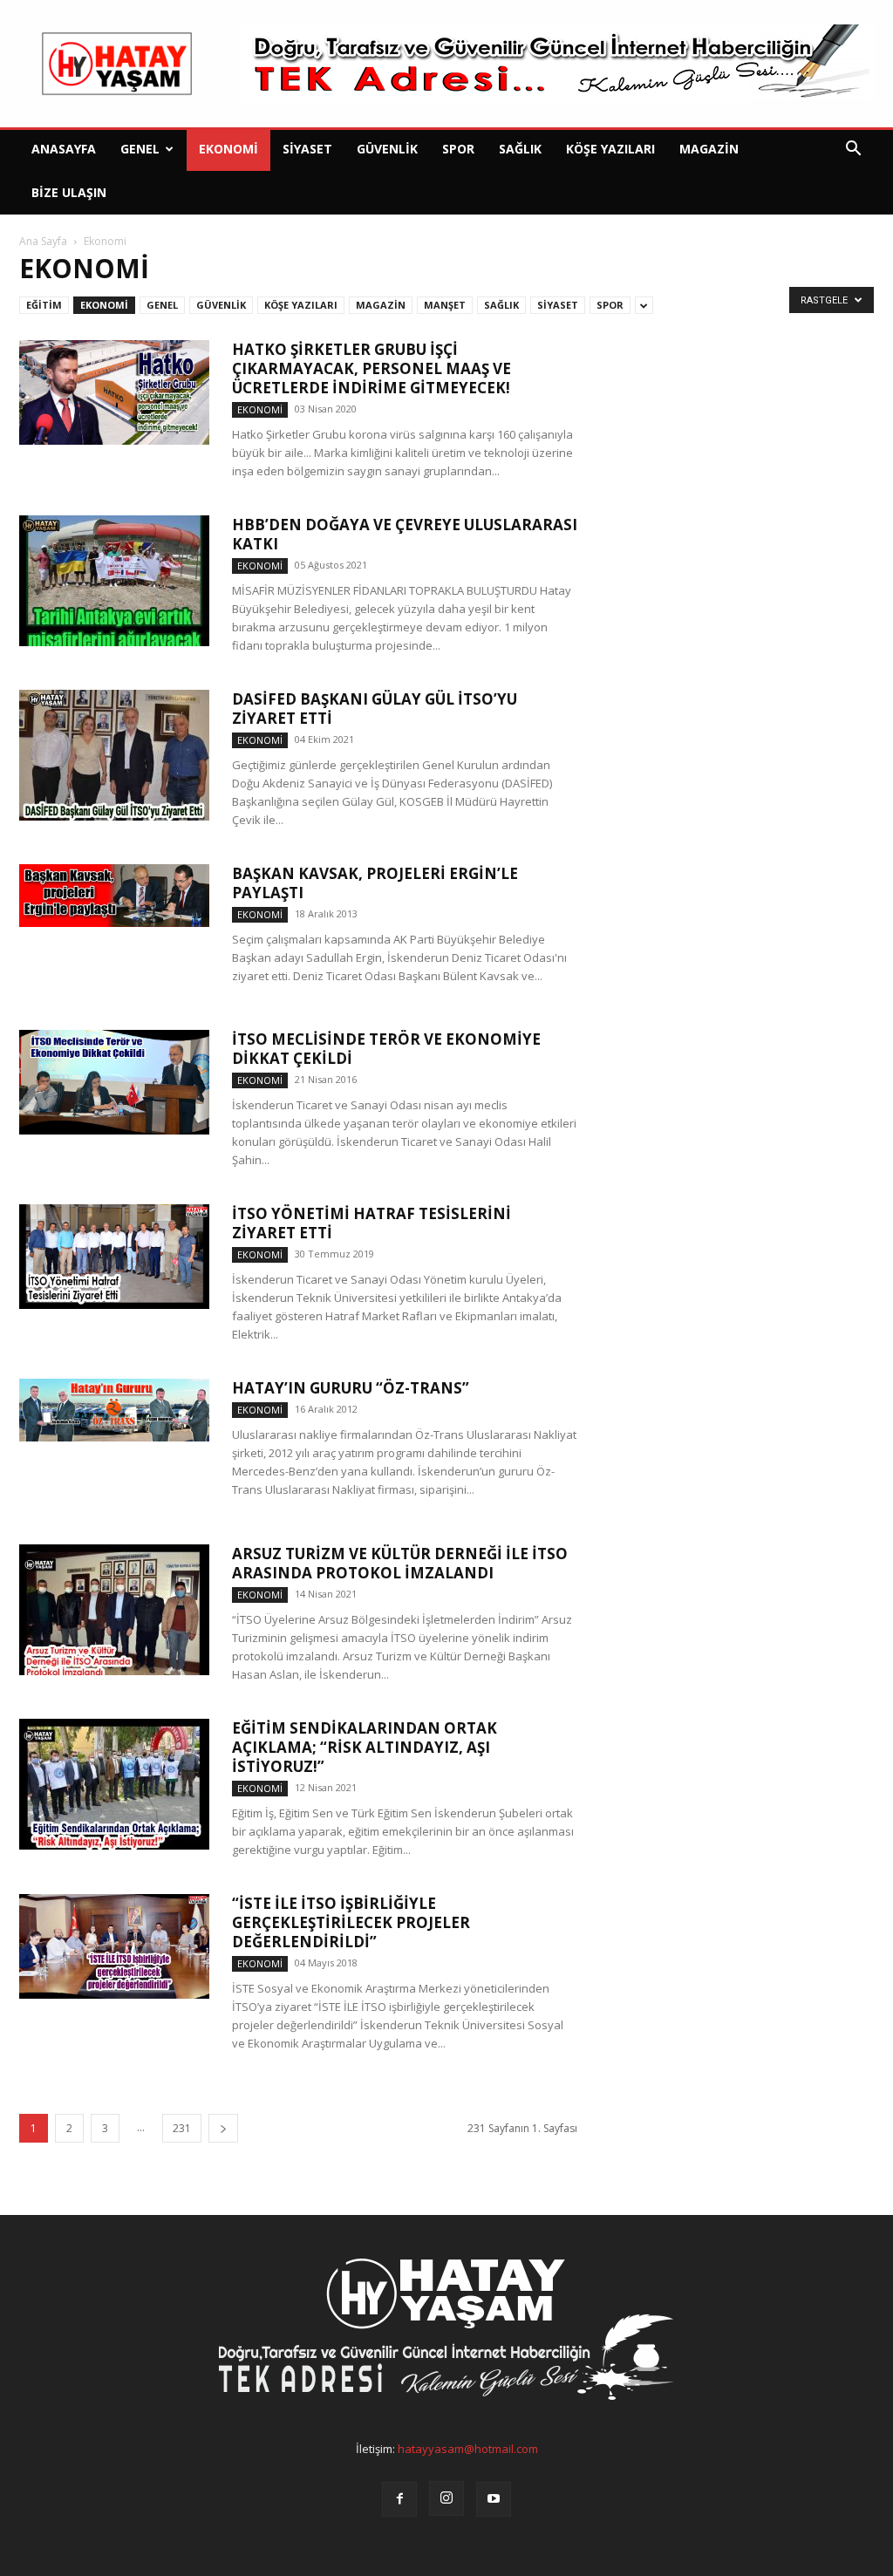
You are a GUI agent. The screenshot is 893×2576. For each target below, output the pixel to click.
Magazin (709, 149)
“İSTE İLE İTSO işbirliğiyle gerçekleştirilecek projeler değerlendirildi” (351, 1922)
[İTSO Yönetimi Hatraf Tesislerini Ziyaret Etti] (114, 1257)
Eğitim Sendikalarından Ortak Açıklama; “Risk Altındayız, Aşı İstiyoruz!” (365, 1747)
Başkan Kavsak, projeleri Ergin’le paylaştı (375, 883)
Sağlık (520, 149)
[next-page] (223, 2128)
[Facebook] (399, 2499)
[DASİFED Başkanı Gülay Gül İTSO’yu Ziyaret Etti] (114, 755)
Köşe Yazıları (610, 149)
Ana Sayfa (43, 241)
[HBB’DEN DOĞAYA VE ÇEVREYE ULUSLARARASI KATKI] (114, 581)
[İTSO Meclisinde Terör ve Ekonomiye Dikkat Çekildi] (114, 1082)
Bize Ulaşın (69, 192)
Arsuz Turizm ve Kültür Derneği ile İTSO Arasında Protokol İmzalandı (400, 1563)
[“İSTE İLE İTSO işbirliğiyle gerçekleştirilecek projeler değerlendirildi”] (114, 1946)
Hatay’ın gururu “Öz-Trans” (351, 1388)
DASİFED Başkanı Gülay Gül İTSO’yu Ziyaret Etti (375, 709)
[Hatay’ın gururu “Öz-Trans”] (114, 1410)
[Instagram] (446, 2498)
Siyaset (307, 149)
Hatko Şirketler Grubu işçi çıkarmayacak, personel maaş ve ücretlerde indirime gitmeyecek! (372, 368)
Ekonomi (228, 149)
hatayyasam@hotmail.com (468, 2449)
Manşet (445, 305)
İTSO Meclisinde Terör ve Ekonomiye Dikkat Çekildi (386, 1049)
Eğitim (44, 305)
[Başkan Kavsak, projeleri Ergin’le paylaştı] (114, 896)
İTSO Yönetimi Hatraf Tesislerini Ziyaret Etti (372, 1223)
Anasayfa (64, 149)
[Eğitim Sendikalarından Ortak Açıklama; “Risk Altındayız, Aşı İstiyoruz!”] (114, 1784)
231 (182, 2128)
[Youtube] (494, 2499)
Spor (458, 149)
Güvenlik (387, 149)
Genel (140, 149)
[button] (853, 150)
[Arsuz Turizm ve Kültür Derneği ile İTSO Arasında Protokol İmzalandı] (114, 1610)
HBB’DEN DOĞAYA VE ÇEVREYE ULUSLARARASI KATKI (405, 534)
